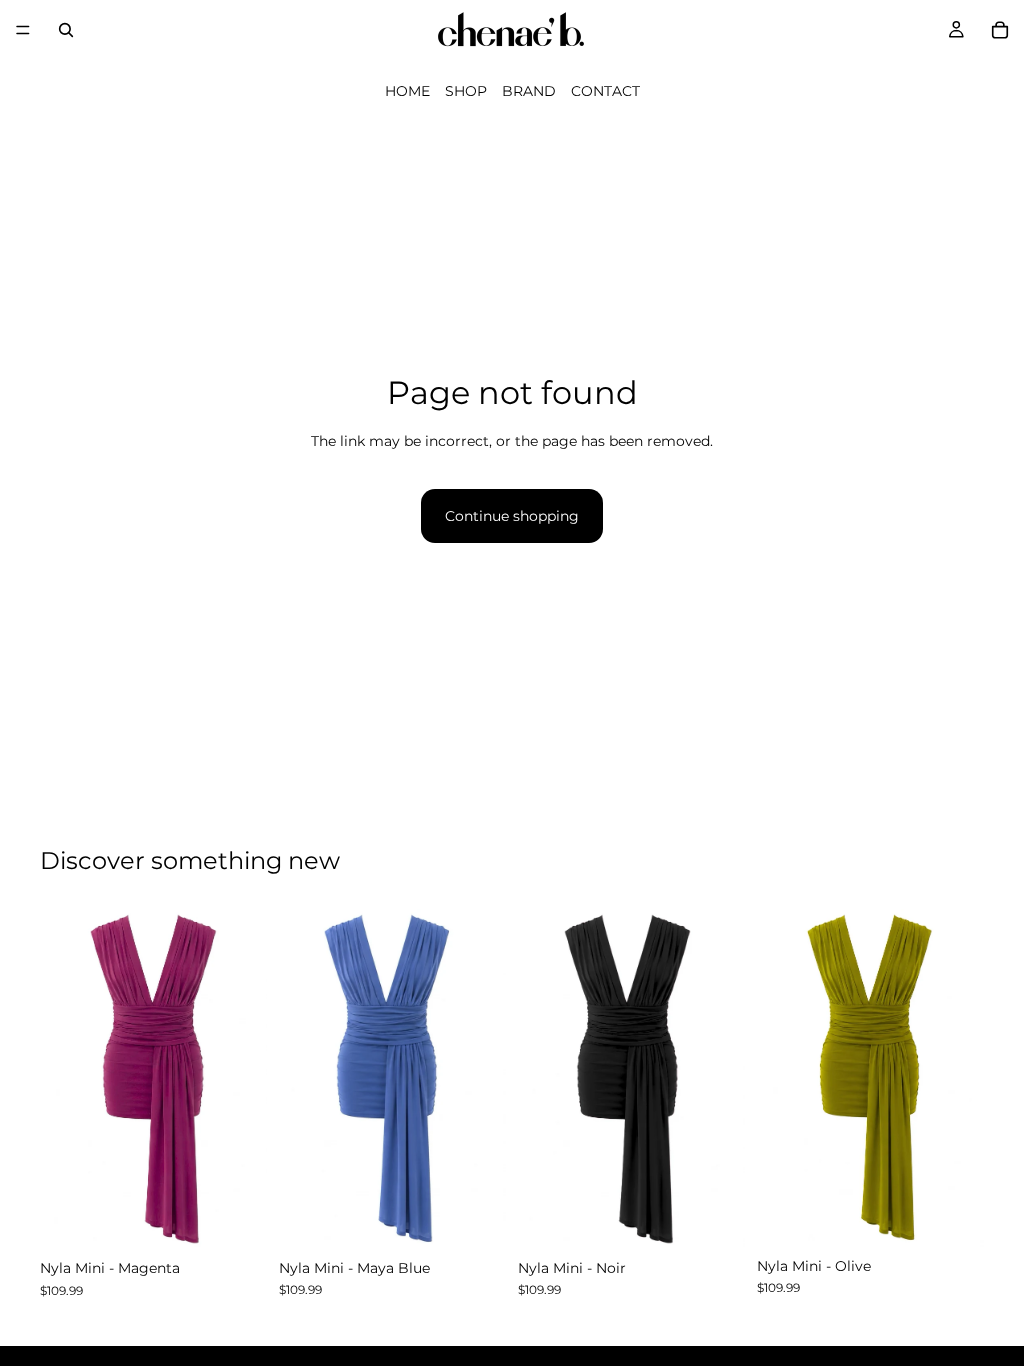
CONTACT (605, 91)
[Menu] (23, 30)
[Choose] (236, 1219)
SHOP (466, 91)
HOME (407, 91)
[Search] (66, 30)
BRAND (529, 91)
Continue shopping (512, 516)
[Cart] (1000, 30)
